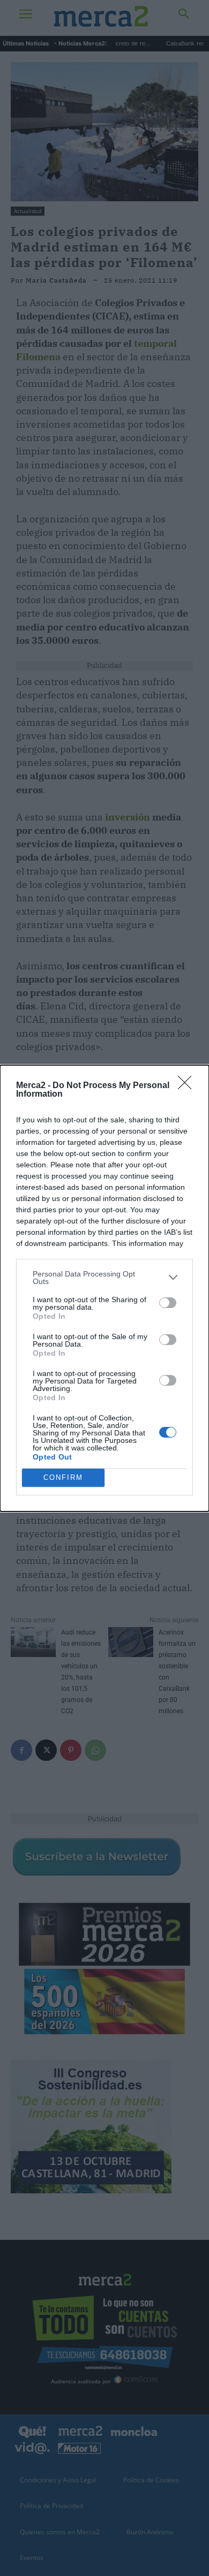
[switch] (168, 1303)
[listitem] (104, 1278)
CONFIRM (63, 1477)
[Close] (188, 1086)
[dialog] (104, 1288)
